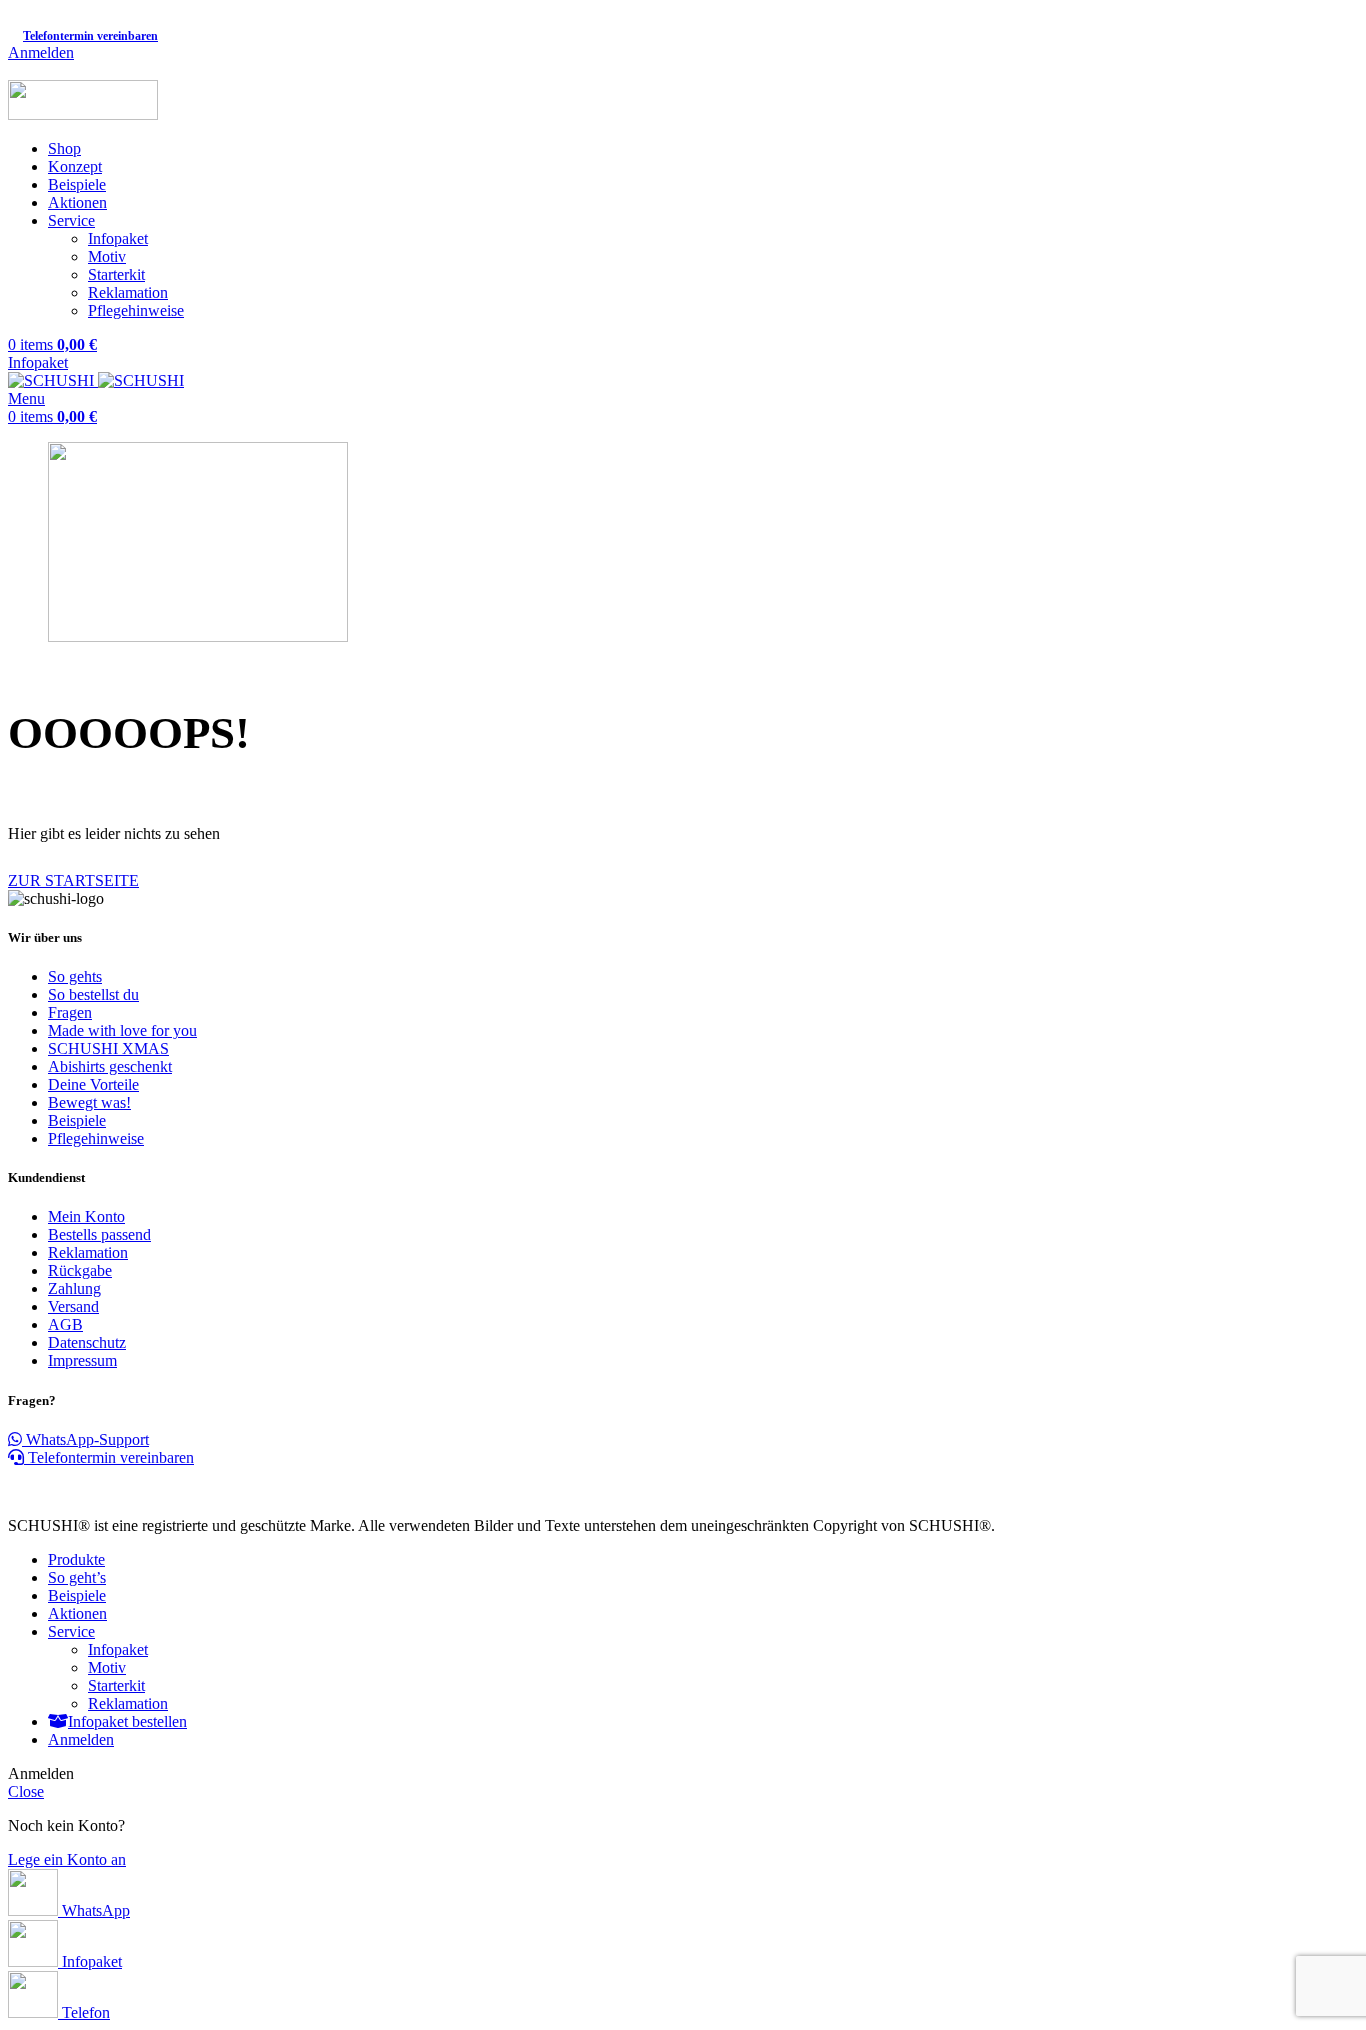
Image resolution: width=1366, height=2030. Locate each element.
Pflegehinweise (136, 310)
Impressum (82, 1360)
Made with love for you (122, 1030)
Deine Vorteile (93, 1084)
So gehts (75, 976)
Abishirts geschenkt (110, 1066)
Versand (73, 1306)
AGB (65, 1324)
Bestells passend (99, 1234)
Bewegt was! (89, 1102)
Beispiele (77, 1120)
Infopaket (118, 238)
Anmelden (81, 1739)
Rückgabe (80, 1270)
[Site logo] (83, 114)
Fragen (70, 1012)
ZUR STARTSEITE (73, 880)
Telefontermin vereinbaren (109, 1457)
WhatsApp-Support (85, 1439)
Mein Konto (86, 1216)
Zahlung (74, 1288)
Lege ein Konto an (67, 1859)
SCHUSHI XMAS (108, 1048)
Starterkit (116, 274)
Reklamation (128, 292)
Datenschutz (87, 1342)
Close (26, 1791)
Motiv (107, 256)
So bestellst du (93, 994)
